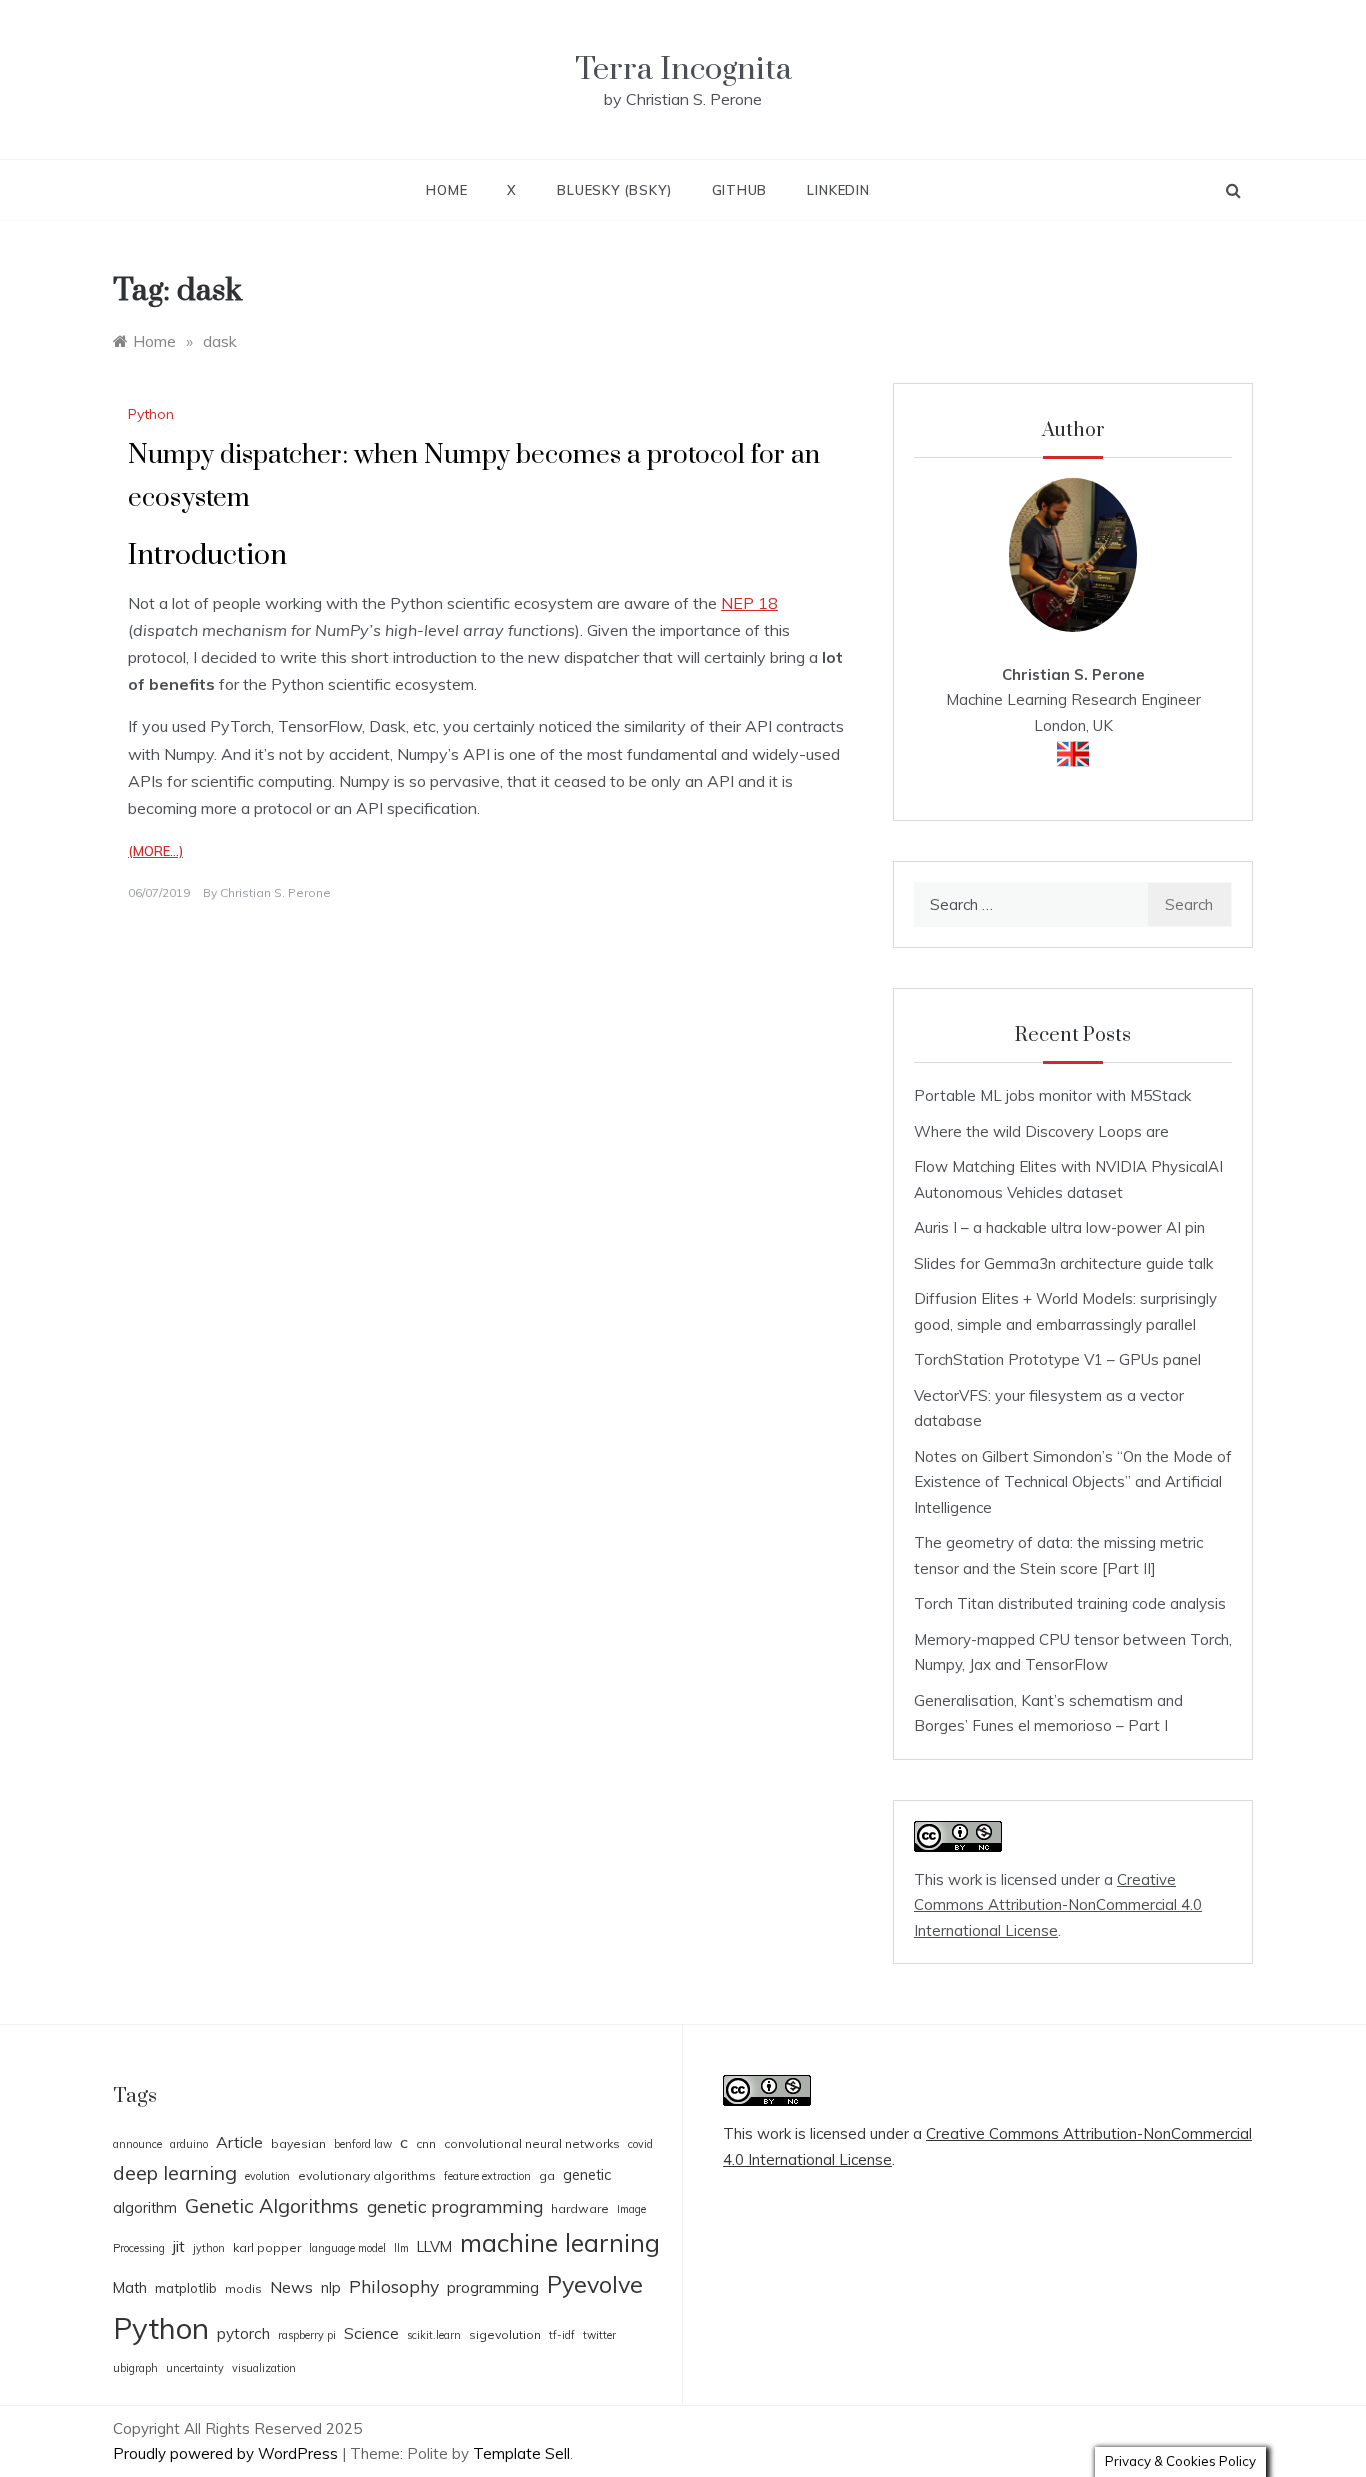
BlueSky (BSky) (614, 190)
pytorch (243, 2333)
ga (547, 2175)
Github (740, 190)
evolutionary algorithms (367, 2175)
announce (137, 2144)
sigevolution (505, 2334)
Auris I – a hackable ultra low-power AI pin (1059, 1227)
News (291, 2287)
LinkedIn (838, 190)
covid (640, 2144)
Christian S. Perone (275, 892)
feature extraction (487, 2176)
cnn (426, 2143)
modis (243, 2288)
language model (347, 2248)
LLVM (434, 2246)
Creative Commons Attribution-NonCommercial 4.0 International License (1058, 1905)
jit (179, 2246)
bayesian (298, 2143)
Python (151, 414)
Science (371, 2333)
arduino (189, 2144)
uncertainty (195, 2368)
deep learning (175, 2172)
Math (130, 2287)
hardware (580, 2208)
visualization (264, 2368)
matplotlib (186, 2288)
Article (239, 2142)
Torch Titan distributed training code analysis (1070, 1603)
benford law (363, 2144)
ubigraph (135, 2368)
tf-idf (562, 2335)
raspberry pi (307, 2335)
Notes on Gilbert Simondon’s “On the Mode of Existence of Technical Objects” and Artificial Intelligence (1073, 1482)
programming (493, 2287)
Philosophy (394, 2286)
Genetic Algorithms (272, 2205)
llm (401, 2248)
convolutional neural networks (532, 2143)
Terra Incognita (683, 69)
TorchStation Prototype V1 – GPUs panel (1057, 1359)
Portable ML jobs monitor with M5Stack (1052, 1095)
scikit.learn (434, 2335)
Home (446, 190)
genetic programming (455, 2206)
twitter (599, 2335)
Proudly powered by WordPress (227, 2453)
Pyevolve (595, 2284)
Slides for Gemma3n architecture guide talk (1063, 1263)
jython (209, 2248)
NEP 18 (749, 603)
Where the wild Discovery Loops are (1041, 1131)
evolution (267, 2176)
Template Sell (521, 2453)
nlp (331, 2287)
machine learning (560, 2242)
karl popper (267, 2247)
